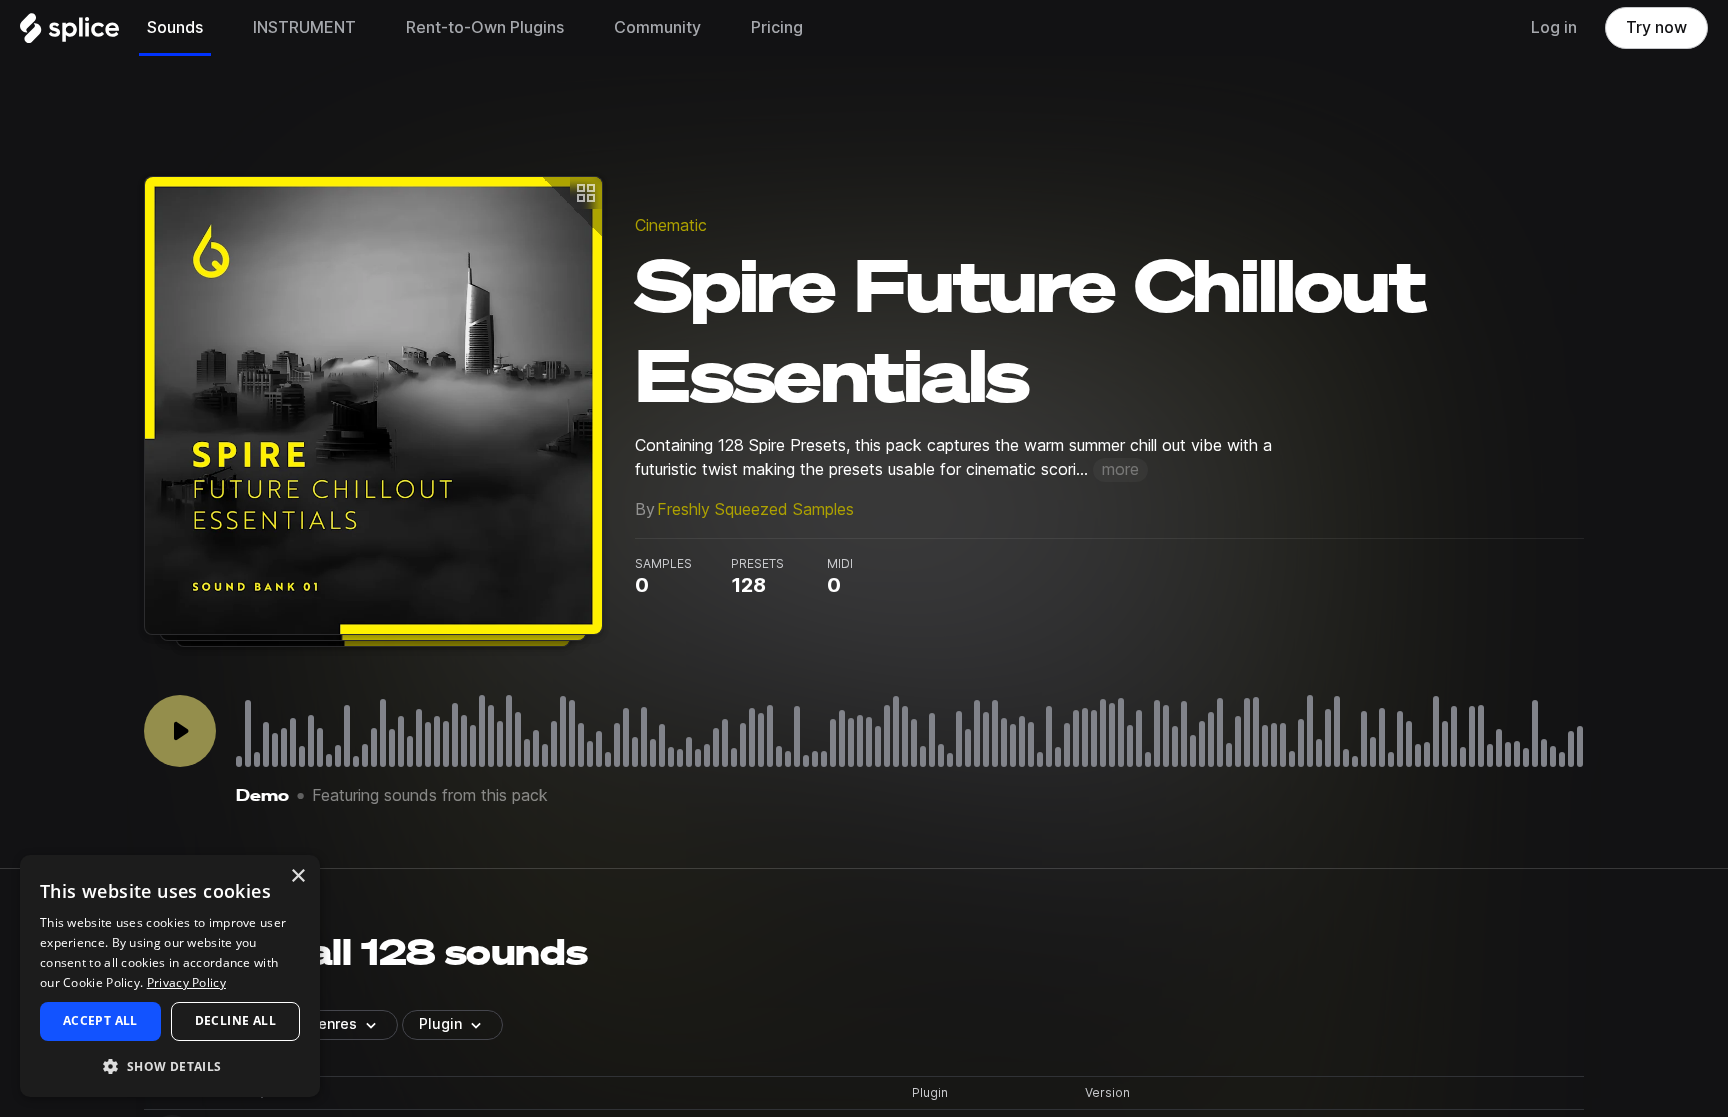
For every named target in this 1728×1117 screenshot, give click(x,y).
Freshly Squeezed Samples (755, 509)
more (1120, 469)
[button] (170, 1065)
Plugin (440, 1024)
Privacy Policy (186, 982)
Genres (332, 1024)
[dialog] (170, 976)
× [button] (297, 876)
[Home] (69, 33)
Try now (1656, 27)
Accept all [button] (100, 1020)
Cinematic (671, 225)
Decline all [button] (235, 1020)
